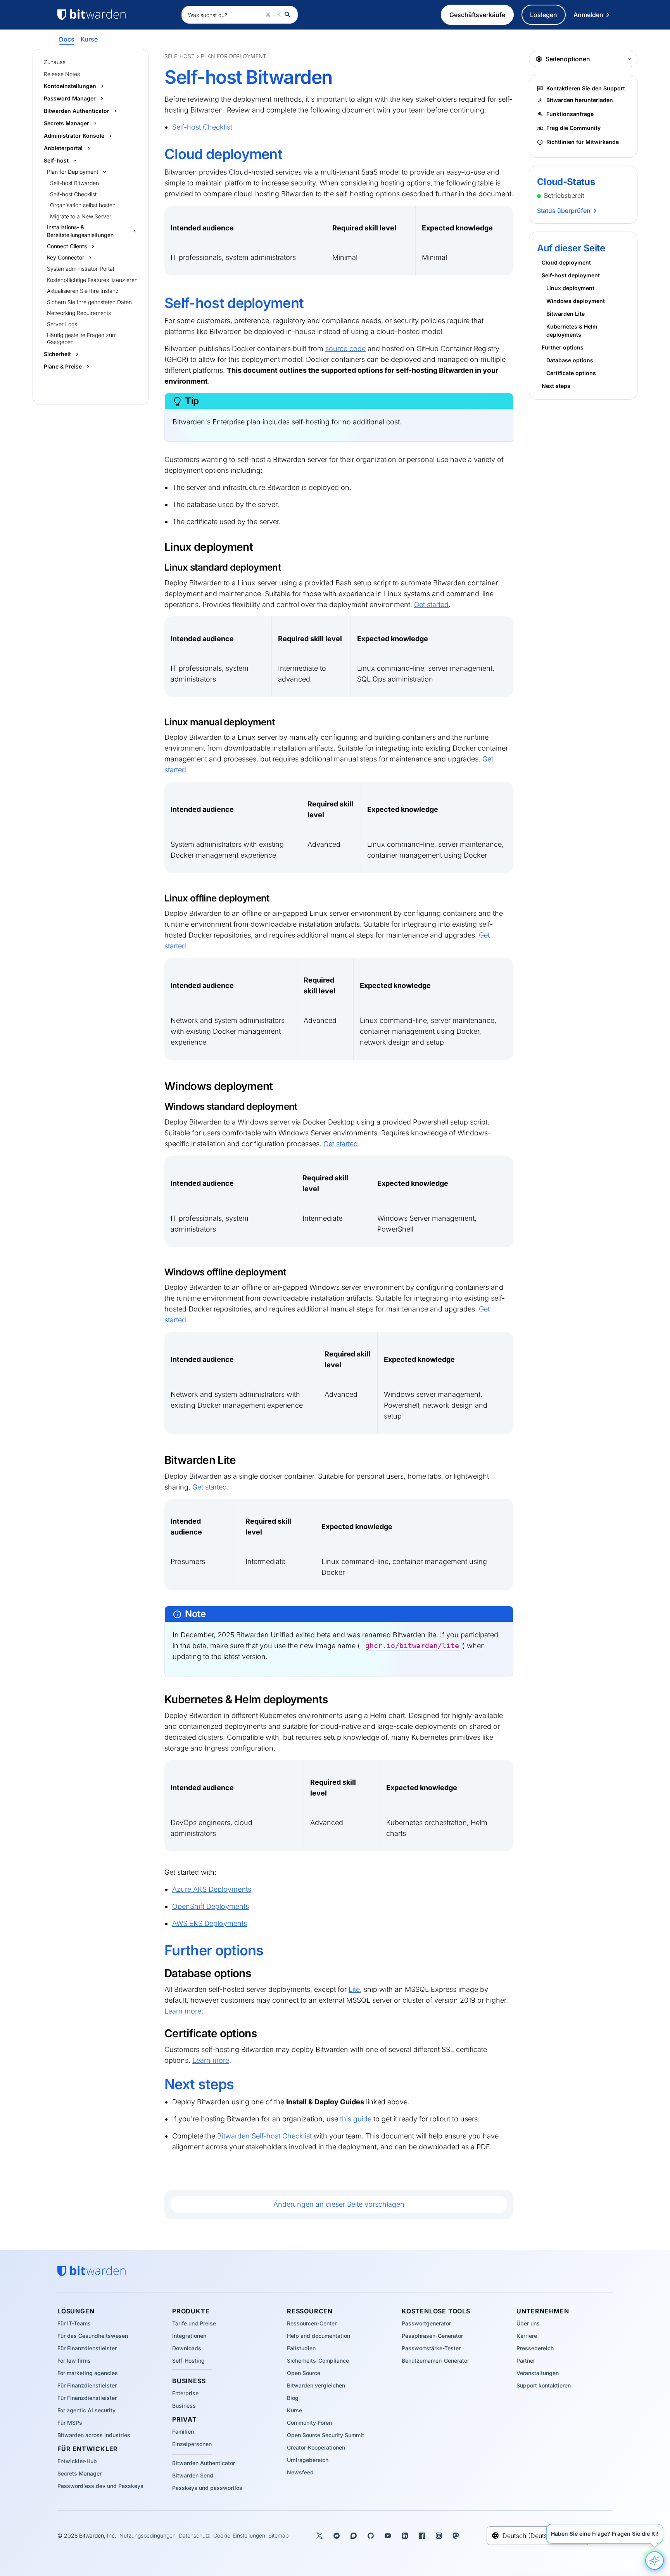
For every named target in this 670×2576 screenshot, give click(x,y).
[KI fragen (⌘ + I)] (654, 2560)
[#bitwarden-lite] (160, 1460)
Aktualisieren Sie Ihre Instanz (83, 291)
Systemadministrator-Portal (80, 269)
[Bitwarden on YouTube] (388, 2536)
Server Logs (62, 324)
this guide (356, 2119)
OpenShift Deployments (211, 1906)
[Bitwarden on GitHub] (371, 2536)
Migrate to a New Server (81, 216)
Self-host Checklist (73, 194)
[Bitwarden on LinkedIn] (405, 2536)
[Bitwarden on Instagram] (439, 2536)
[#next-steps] (159, 2085)
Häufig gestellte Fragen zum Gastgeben (82, 338)
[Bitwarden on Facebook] (422, 2536)
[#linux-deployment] (160, 547)
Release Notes (62, 74)
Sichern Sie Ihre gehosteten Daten (89, 302)
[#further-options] (159, 1951)
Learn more (183, 2011)
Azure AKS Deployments (212, 1889)
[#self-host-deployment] (159, 303)
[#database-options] (160, 1973)
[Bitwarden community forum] (354, 2536)
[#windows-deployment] (160, 1086)
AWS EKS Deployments (210, 1923)
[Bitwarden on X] (319, 2536)
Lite (354, 1989)
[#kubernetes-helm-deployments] (160, 1699)
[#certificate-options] (160, 2033)
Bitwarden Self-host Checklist (264, 2136)
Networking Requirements (79, 313)
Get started (431, 605)
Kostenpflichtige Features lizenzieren (92, 280)
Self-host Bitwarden (74, 183)
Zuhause (55, 62)
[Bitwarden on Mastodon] (456, 2536)
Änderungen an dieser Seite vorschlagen (339, 2204)
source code (345, 349)
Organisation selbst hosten (83, 205)
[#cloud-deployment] (159, 154)
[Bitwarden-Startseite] (116, 15)
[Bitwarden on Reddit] (337, 2536)
